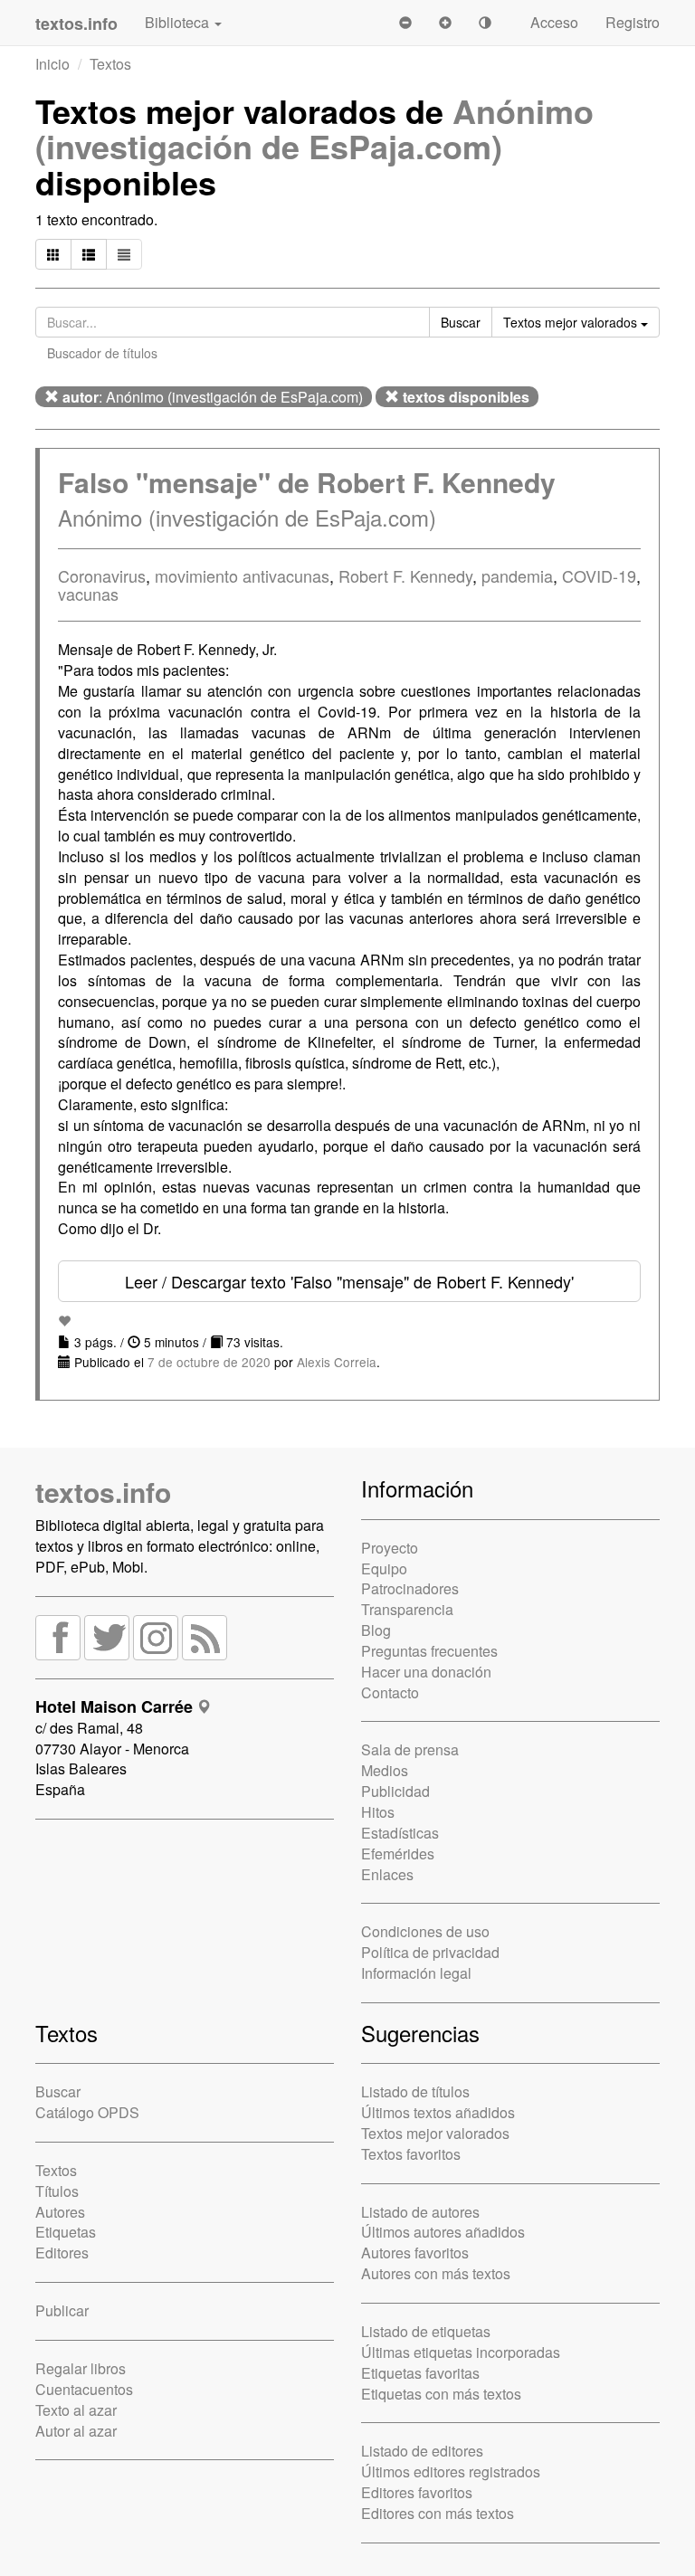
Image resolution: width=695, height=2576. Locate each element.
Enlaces (387, 1874)
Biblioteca (179, 22)
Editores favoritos (417, 2492)
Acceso (554, 22)
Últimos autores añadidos (443, 2232)
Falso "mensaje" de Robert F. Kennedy (307, 482)
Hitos (378, 1812)
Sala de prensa (410, 1749)
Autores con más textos (436, 2273)
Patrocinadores (410, 1588)
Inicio (52, 64)
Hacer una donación (426, 1672)
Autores (60, 2212)
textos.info (103, 1492)
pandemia (517, 575)
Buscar (58, 2091)
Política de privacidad (430, 1952)
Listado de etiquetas (426, 2331)
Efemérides (398, 1854)
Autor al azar (76, 2431)
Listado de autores (420, 2212)
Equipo (384, 1568)
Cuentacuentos (84, 2389)
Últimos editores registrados (451, 2471)
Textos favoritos (411, 2154)
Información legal (416, 1973)
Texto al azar (76, 2410)
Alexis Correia (337, 1362)
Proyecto (390, 1548)
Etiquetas (66, 2232)
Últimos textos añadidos (438, 2112)
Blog (376, 1630)
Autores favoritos (415, 2253)
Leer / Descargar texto (349, 1281)
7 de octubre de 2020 (209, 1362)
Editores (62, 2253)
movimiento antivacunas (242, 575)
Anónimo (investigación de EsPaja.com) (314, 128)
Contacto (390, 1692)
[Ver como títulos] (89, 254)
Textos (110, 64)
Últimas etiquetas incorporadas (461, 2352)
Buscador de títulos (102, 353)
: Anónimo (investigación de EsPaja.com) (213, 397)
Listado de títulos (415, 2091)
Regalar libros (81, 2368)
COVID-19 (599, 575)
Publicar (62, 2310)
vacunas (88, 594)
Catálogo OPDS (87, 2112)
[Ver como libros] (53, 254)
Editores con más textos (438, 2513)
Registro (633, 22)
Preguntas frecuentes (429, 1651)
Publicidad (395, 1791)
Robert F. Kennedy (405, 575)
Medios (385, 1770)
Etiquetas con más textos (441, 2394)
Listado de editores (422, 2451)
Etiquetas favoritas (420, 2373)
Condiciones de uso (425, 1931)
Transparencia (407, 1609)
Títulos (57, 2191)
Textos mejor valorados (435, 2133)
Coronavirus (102, 575)
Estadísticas (400, 1833)
